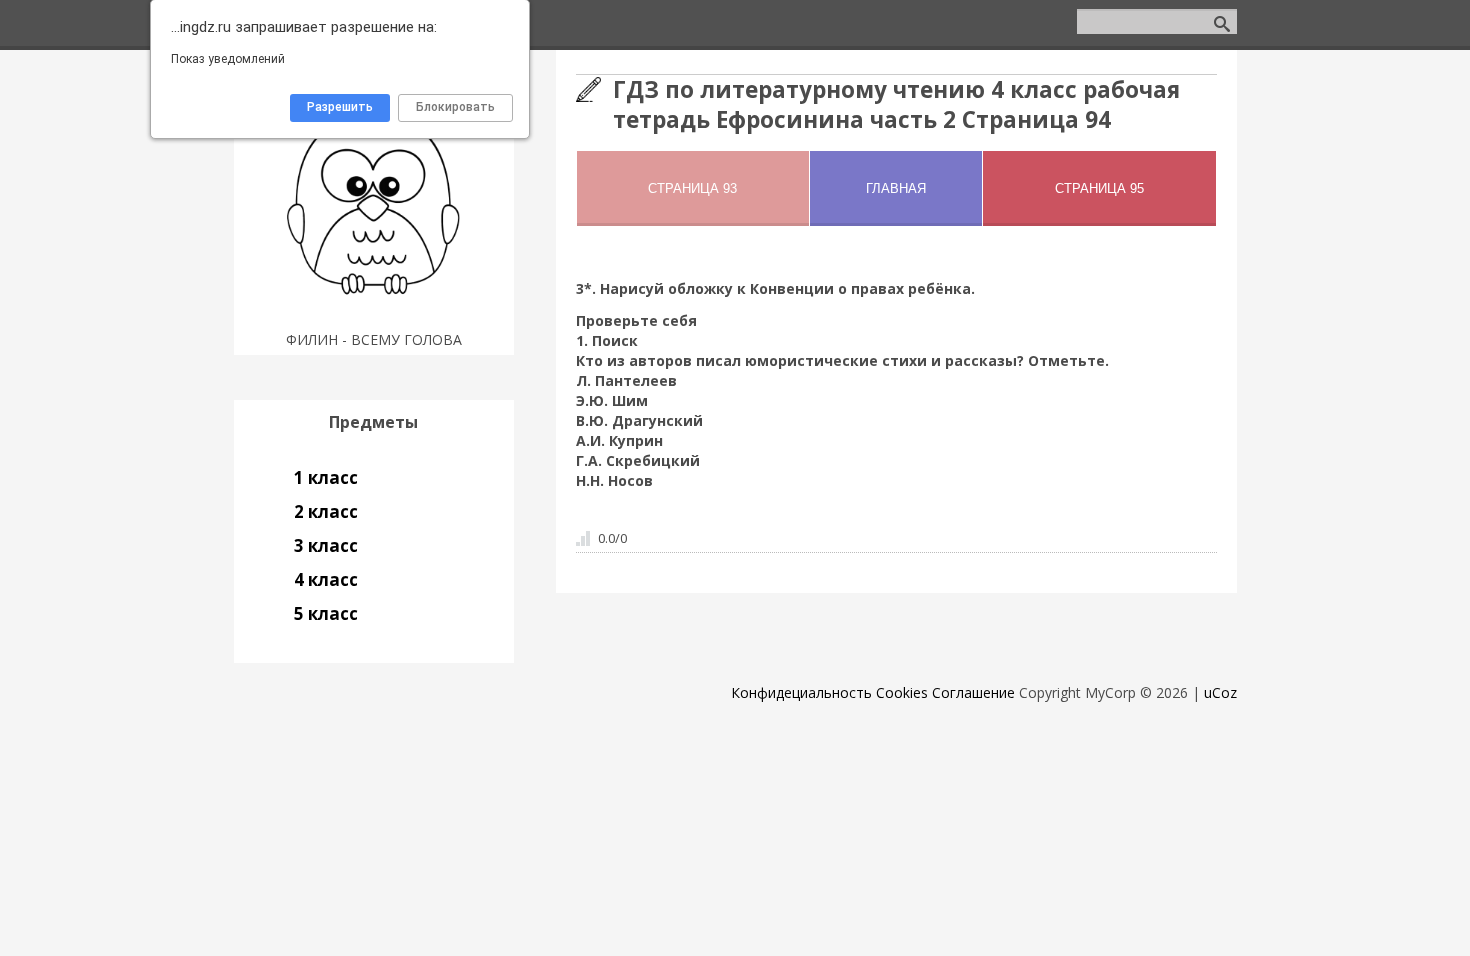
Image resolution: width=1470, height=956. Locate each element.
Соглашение (973, 692)
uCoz (1220, 692)
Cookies (902, 692)
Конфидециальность (801, 692)
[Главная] (373, 314)
